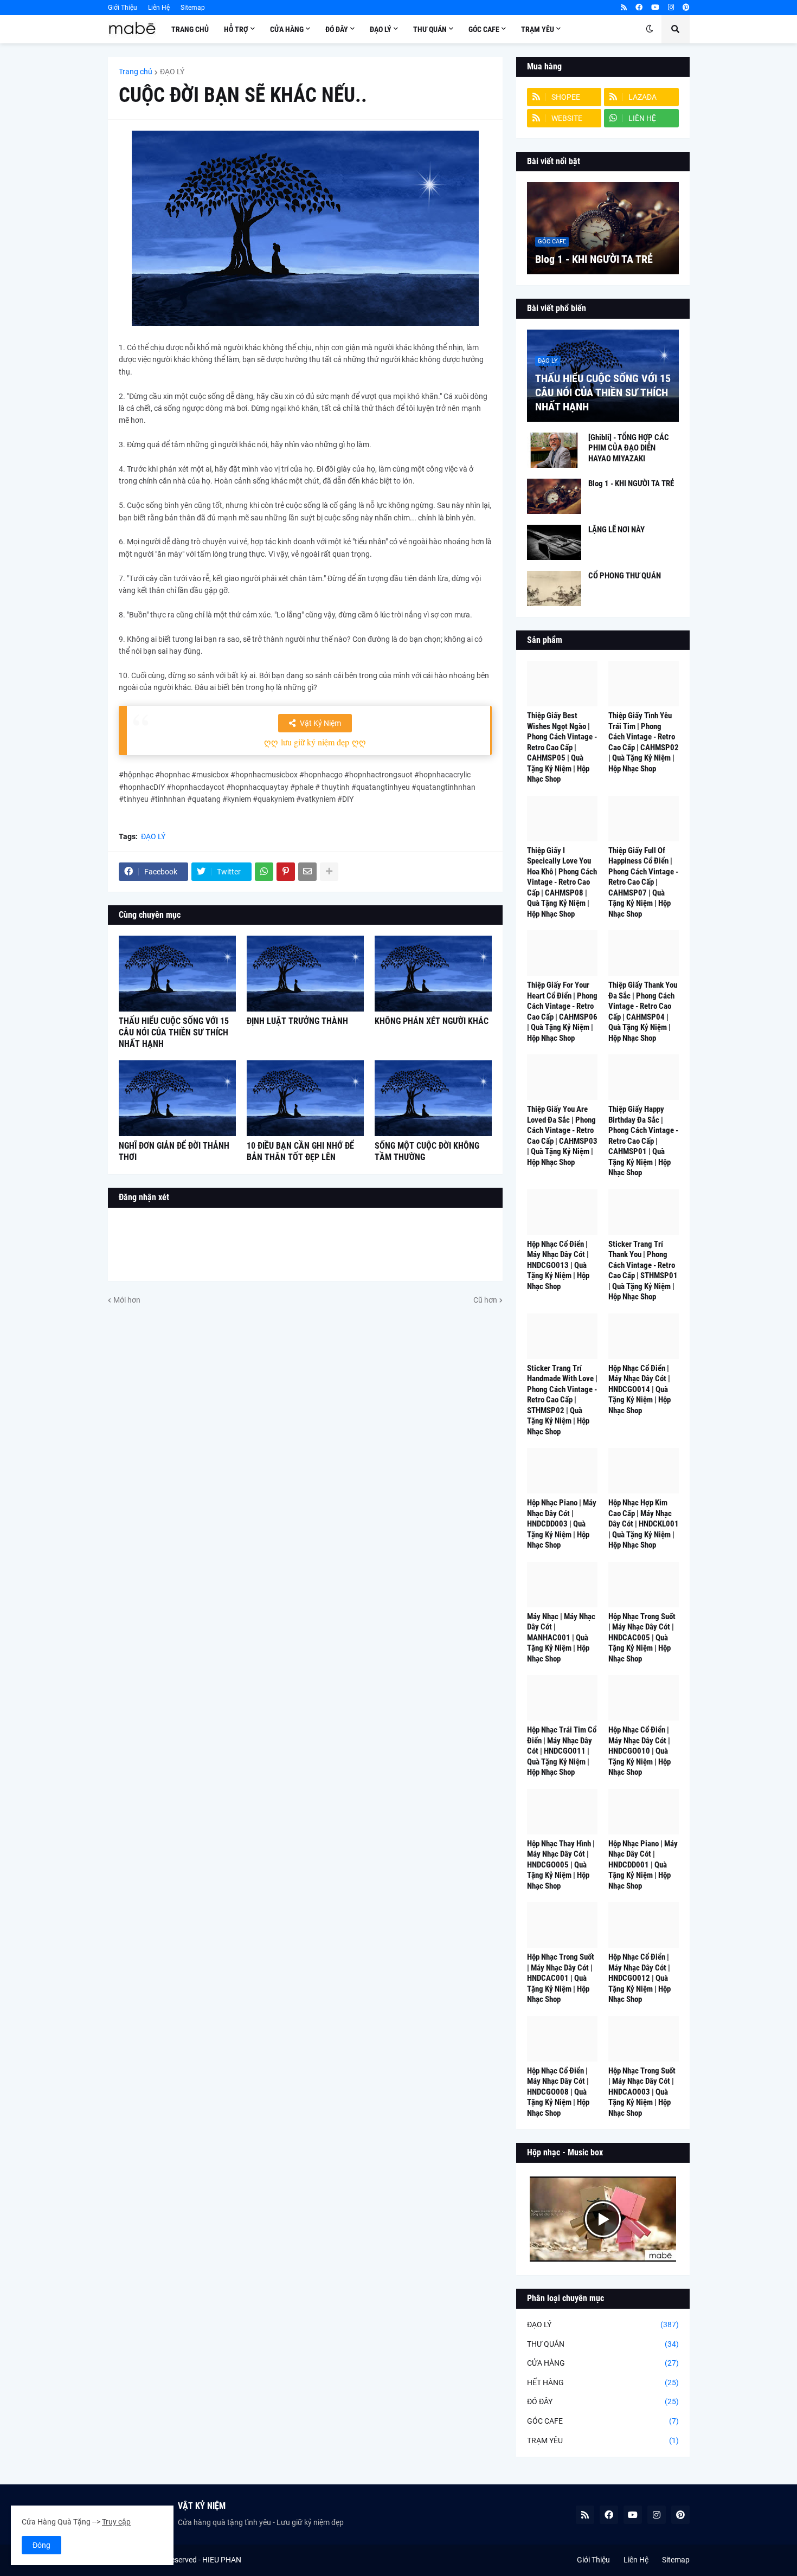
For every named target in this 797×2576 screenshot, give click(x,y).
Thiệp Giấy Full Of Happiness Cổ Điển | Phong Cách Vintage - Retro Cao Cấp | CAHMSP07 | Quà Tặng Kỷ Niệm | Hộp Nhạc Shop (643, 882)
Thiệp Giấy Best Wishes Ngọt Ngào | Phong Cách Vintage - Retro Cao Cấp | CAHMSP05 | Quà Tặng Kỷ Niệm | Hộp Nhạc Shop (562, 747)
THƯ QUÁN (603, 2344)
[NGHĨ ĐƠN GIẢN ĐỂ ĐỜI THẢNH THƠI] (177, 1098)
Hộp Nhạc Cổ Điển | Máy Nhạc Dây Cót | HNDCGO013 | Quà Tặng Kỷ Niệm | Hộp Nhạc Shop (558, 1265)
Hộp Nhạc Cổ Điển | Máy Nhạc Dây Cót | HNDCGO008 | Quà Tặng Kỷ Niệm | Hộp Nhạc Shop (558, 2092)
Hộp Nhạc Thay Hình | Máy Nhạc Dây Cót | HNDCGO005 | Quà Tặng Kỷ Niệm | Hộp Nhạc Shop (561, 1865)
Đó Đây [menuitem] (337, 29)
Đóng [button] (41, 2545)
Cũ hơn (485, 1300)
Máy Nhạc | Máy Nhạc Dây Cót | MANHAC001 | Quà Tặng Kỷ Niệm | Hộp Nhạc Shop (561, 1638)
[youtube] (655, 8)
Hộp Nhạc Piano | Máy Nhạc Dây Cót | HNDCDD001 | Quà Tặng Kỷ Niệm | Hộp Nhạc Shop (643, 1865)
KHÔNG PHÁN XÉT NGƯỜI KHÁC (432, 1021)
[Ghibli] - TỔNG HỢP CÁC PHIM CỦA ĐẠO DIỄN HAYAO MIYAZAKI (629, 448)
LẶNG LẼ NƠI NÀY (616, 530)
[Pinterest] (286, 872)
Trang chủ (136, 72)
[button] (650, 29)
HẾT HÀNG (603, 2382)
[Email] (307, 872)
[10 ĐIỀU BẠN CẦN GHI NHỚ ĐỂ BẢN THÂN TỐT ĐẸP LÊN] (305, 1098)
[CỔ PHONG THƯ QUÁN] (554, 588)
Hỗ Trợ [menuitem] (236, 29)
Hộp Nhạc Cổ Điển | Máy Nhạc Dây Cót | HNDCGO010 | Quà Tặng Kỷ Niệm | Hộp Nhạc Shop (639, 1751)
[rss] (624, 8)
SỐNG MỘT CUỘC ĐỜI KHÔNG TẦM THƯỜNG (427, 1151)
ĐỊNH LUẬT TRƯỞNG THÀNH (297, 1021)
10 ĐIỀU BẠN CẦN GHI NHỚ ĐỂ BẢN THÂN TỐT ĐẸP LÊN (300, 1151)
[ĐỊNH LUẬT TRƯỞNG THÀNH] (305, 974)
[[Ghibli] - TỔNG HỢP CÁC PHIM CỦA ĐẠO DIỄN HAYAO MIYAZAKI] (554, 450)
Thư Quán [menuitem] (430, 29)
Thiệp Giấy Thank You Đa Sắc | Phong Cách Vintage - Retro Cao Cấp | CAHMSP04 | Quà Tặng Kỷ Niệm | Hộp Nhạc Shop (643, 1012)
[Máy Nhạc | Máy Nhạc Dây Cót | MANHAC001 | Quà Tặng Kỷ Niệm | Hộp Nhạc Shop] (562, 1585)
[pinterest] (686, 8)
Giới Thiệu (123, 8)
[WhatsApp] (264, 872)
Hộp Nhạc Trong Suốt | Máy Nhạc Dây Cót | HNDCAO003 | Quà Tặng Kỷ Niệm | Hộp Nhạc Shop (642, 2092)
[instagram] (671, 8)
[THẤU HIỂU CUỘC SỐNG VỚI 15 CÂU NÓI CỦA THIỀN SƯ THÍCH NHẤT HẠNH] (177, 974)
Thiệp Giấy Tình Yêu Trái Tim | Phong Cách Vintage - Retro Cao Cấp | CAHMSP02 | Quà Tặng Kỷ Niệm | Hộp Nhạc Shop (644, 742)
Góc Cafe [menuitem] (484, 29)
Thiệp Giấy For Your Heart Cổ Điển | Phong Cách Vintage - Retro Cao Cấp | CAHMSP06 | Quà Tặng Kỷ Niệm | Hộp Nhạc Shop (562, 1012)
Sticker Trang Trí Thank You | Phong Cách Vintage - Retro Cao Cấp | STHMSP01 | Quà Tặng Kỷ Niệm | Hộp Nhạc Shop (643, 1271)
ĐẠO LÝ (172, 72)
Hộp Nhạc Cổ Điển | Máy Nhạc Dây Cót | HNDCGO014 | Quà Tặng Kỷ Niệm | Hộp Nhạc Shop (639, 1389)
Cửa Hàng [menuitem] (287, 29)
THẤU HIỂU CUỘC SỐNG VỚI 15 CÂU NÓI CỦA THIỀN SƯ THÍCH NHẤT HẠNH (174, 1032)
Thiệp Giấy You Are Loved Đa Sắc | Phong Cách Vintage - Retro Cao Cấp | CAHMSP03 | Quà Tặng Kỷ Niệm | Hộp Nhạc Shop (562, 1136)
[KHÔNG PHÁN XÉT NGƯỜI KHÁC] (433, 974)
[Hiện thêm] (329, 872)
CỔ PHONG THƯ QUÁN (625, 576)
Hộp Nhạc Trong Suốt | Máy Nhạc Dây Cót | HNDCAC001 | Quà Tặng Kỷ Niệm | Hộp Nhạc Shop (561, 1978)
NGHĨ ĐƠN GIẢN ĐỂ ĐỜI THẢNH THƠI (174, 1151)
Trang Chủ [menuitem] (190, 29)
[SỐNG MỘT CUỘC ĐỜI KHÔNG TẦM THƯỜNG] (433, 1098)
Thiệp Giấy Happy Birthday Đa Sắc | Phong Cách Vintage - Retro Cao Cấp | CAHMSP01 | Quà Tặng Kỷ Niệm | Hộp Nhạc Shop (643, 1141)
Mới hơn (127, 1300)
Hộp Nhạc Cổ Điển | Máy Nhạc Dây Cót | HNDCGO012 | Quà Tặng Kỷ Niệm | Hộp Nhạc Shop (639, 1978)
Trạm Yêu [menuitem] (538, 29)
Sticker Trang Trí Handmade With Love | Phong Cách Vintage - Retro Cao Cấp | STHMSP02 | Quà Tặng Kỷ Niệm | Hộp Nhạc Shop (562, 1400)
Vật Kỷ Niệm (320, 723)
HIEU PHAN (222, 2560)
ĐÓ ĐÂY (603, 2401)
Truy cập (116, 2522)
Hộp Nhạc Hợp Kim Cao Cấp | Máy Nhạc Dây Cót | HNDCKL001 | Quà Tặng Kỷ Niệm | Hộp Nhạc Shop (644, 1524)
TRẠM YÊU (603, 2440)
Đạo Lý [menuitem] (381, 29)
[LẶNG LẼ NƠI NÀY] (554, 542)
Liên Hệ (159, 8)
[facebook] (639, 8)
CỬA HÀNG (603, 2363)
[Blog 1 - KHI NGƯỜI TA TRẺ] (603, 228)
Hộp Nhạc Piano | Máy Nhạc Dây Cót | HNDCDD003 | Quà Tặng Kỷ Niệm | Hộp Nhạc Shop (562, 1524)
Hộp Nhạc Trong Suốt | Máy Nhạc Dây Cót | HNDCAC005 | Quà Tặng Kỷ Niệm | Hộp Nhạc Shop (642, 1638)
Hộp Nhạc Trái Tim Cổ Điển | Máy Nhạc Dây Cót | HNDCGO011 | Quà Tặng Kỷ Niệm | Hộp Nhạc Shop (562, 1751)
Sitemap (193, 8)
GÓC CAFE (603, 2421)
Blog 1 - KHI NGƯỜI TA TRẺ (594, 259)
